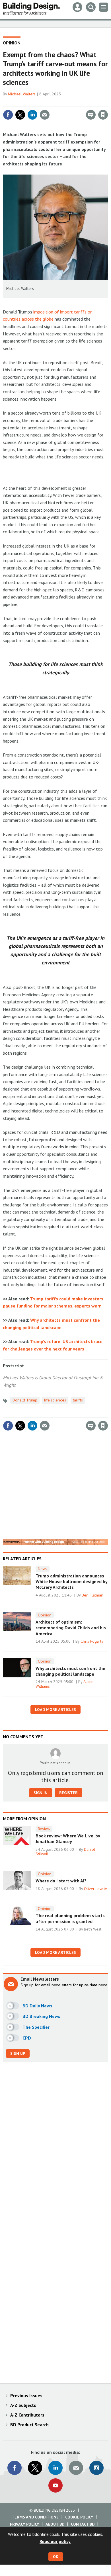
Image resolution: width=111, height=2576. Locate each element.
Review (44, 1829)
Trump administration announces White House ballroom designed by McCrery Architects (71, 1582)
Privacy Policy (24, 2524)
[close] (107, 103)
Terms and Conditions (35, 2517)
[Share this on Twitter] (20, 115)
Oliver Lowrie (95, 1889)
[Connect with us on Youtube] (55, 2485)
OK (56, 2557)
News (43, 1569)
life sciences (55, 1400)
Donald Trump (25, 1400)
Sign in (36, 103)
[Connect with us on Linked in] (55, 2468)
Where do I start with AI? (61, 1881)
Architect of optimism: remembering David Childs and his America (71, 1628)
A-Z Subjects (23, 2405)
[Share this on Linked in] (32, 115)
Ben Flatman (92, 1595)
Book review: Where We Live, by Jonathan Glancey (68, 1839)
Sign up (18, 2054)
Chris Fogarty (92, 1641)
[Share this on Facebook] (8, 115)
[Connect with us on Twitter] (35, 2468)
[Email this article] (45, 115)
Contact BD (83, 2524)
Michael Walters (22, 94)
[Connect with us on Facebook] (15, 2468)
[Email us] (76, 2468)
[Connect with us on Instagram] (96, 2468)
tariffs (78, 1400)
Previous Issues (26, 2395)
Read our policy (55, 2541)
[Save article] (103, 115)
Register (68, 1793)
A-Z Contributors (27, 2415)
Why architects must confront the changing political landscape (70, 1671)
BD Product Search (29, 2425)
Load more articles (55, 1710)
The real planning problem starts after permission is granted (70, 1918)
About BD (55, 2524)
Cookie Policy (79, 2517)
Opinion (12, 43)
